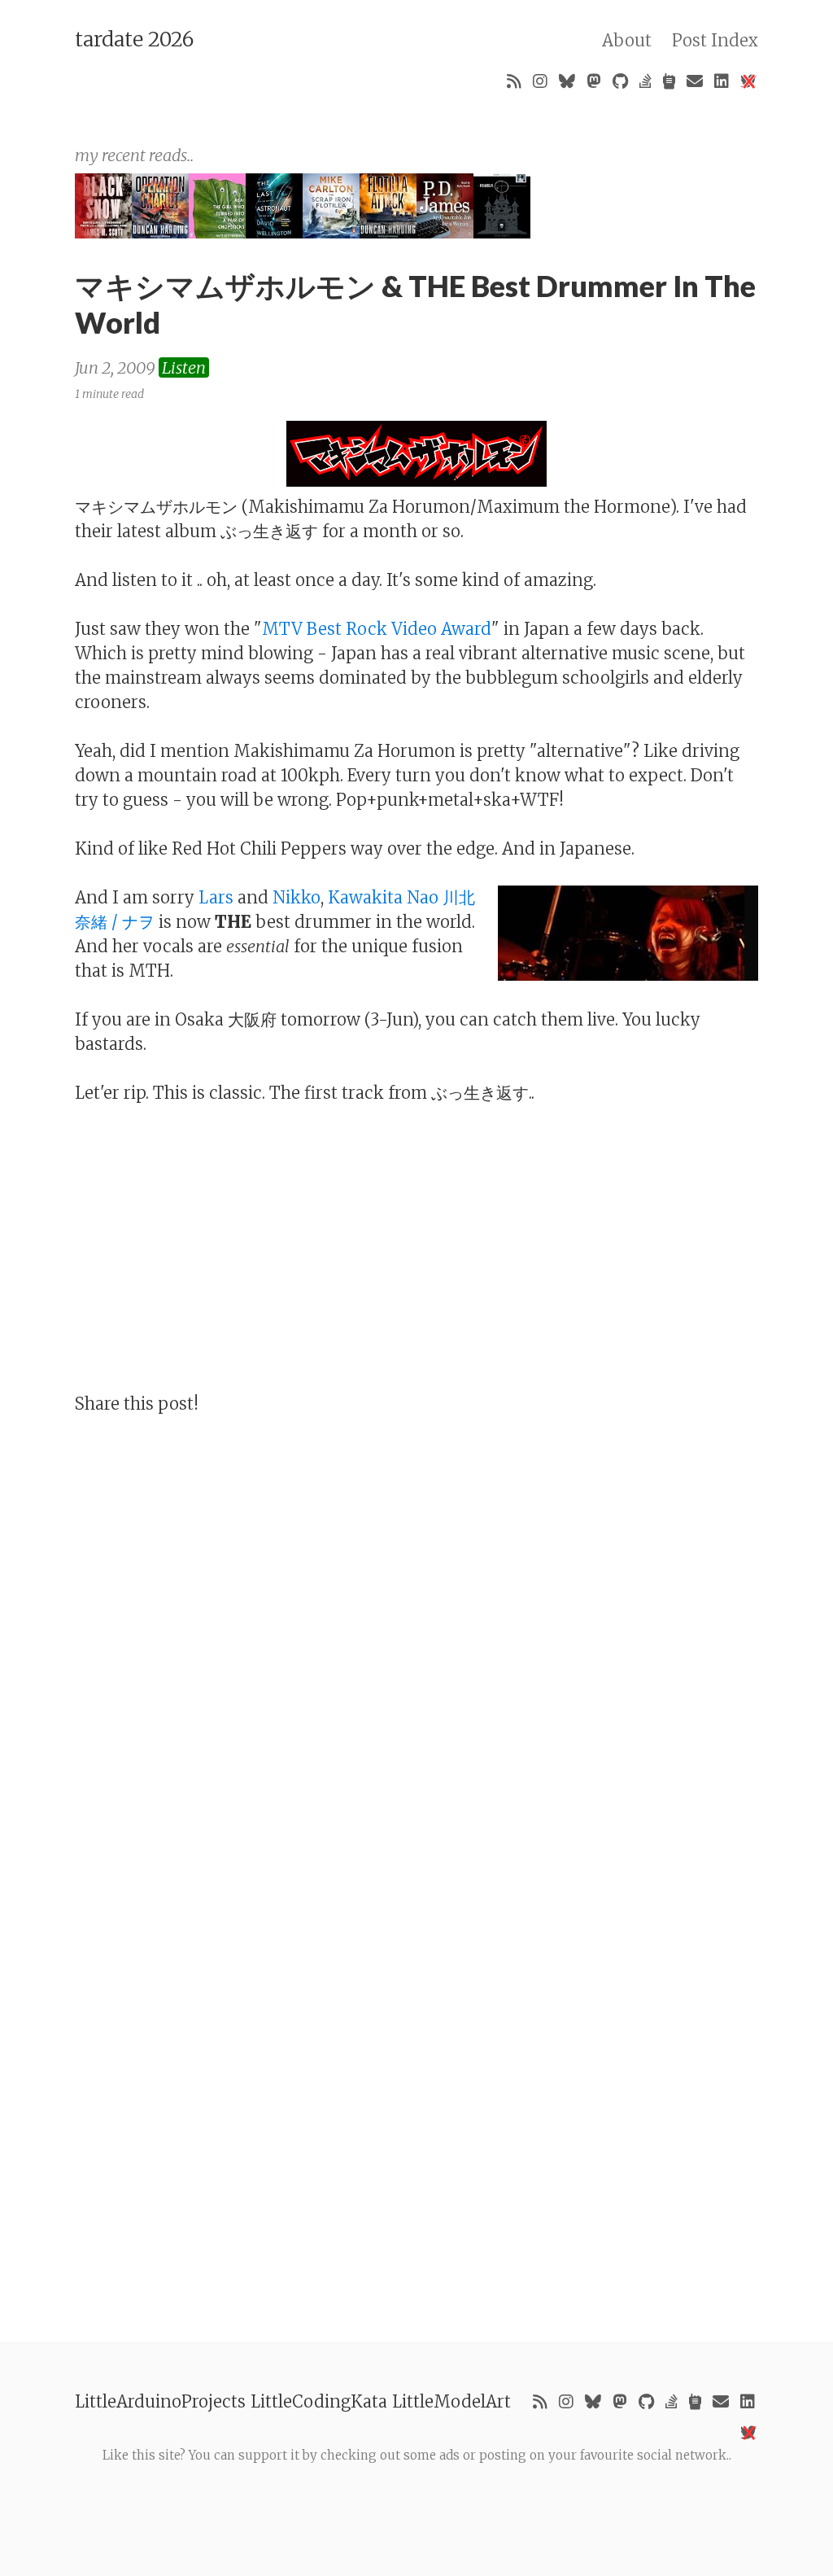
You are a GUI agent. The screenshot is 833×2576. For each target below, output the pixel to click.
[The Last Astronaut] (274, 232)
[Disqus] (416, 1644)
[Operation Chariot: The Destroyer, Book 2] (160, 232)
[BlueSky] (567, 81)
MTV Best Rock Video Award (377, 629)
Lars (216, 897)
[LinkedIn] (722, 81)
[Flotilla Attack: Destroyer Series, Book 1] (388, 232)
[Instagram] (540, 81)
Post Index (715, 40)
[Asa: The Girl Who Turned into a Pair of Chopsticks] (217, 232)
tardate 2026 (134, 39)
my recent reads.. (134, 155)
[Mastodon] (594, 81)
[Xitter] (748, 81)
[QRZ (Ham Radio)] (669, 81)
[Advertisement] (416, 2502)
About (627, 40)
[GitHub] (620, 81)
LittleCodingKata (319, 2401)
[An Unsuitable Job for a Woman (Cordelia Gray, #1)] (445, 232)
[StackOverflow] (645, 81)
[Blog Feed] (514, 81)
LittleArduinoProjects (160, 2401)
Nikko (297, 897)
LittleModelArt (451, 2401)
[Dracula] (502, 232)
